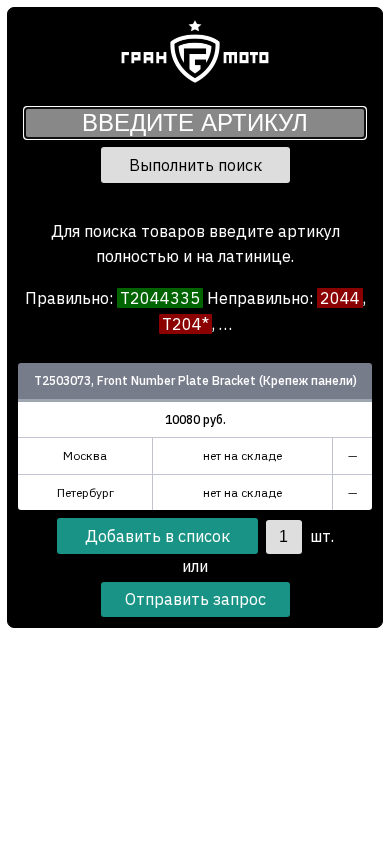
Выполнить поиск (195, 165)
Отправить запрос (195, 599)
